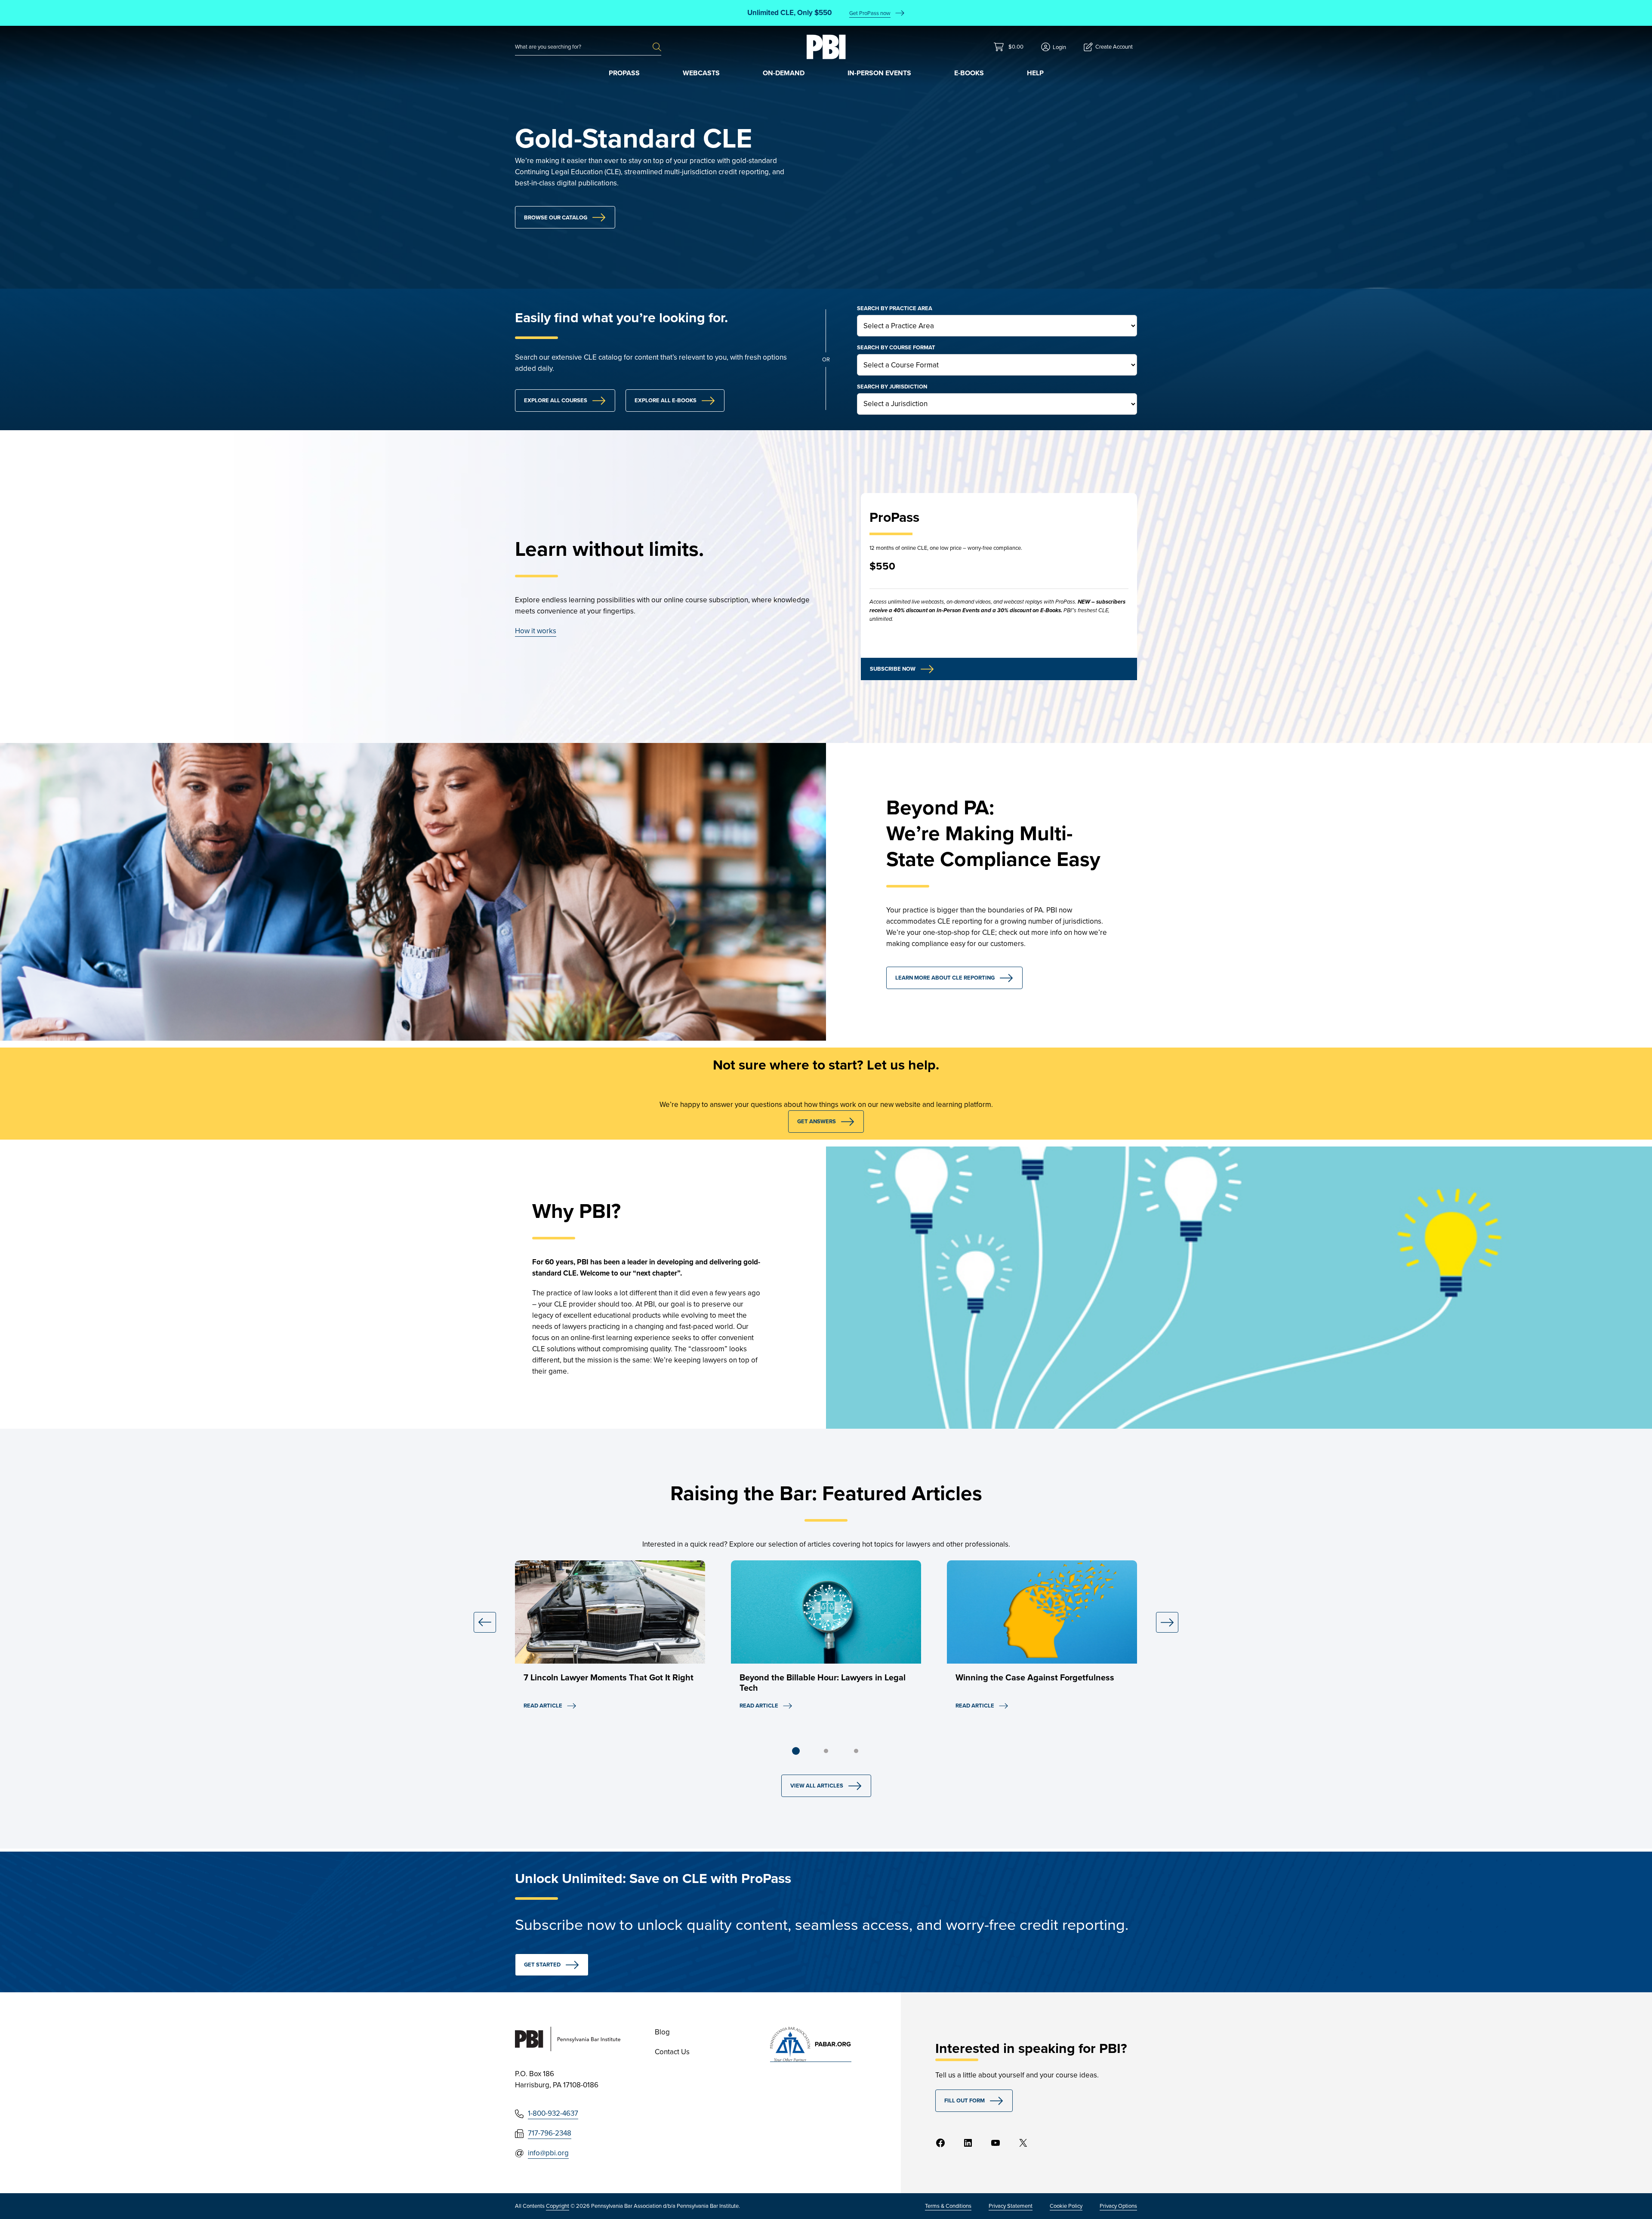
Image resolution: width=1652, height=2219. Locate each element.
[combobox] (584, 47)
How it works (536, 631)
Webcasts (701, 73)
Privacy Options (1118, 2206)
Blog (662, 2032)
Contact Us (672, 2052)
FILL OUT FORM (965, 2100)
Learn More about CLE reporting (945, 978)
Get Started (542, 1965)
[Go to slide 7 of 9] (856, 1751)
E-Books (969, 73)
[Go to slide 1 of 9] (796, 1751)
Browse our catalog (556, 217)
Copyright (558, 2206)
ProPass (624, 73)
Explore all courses (556, 400)
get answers (817, 1121)
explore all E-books (666, 400)
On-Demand (784, 73)
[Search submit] (657, 47)
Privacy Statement (1011, 2206)
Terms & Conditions (948, 2206)
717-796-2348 (550, 2133)
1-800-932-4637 (553, 2113)
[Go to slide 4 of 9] (826, 1751)
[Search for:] (584, 47)
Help (1035, 73)
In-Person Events (879, 73)
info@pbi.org (548, 2153)
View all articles (817, 1786)
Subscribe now (893, 669)
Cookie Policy (1066, 2206)
